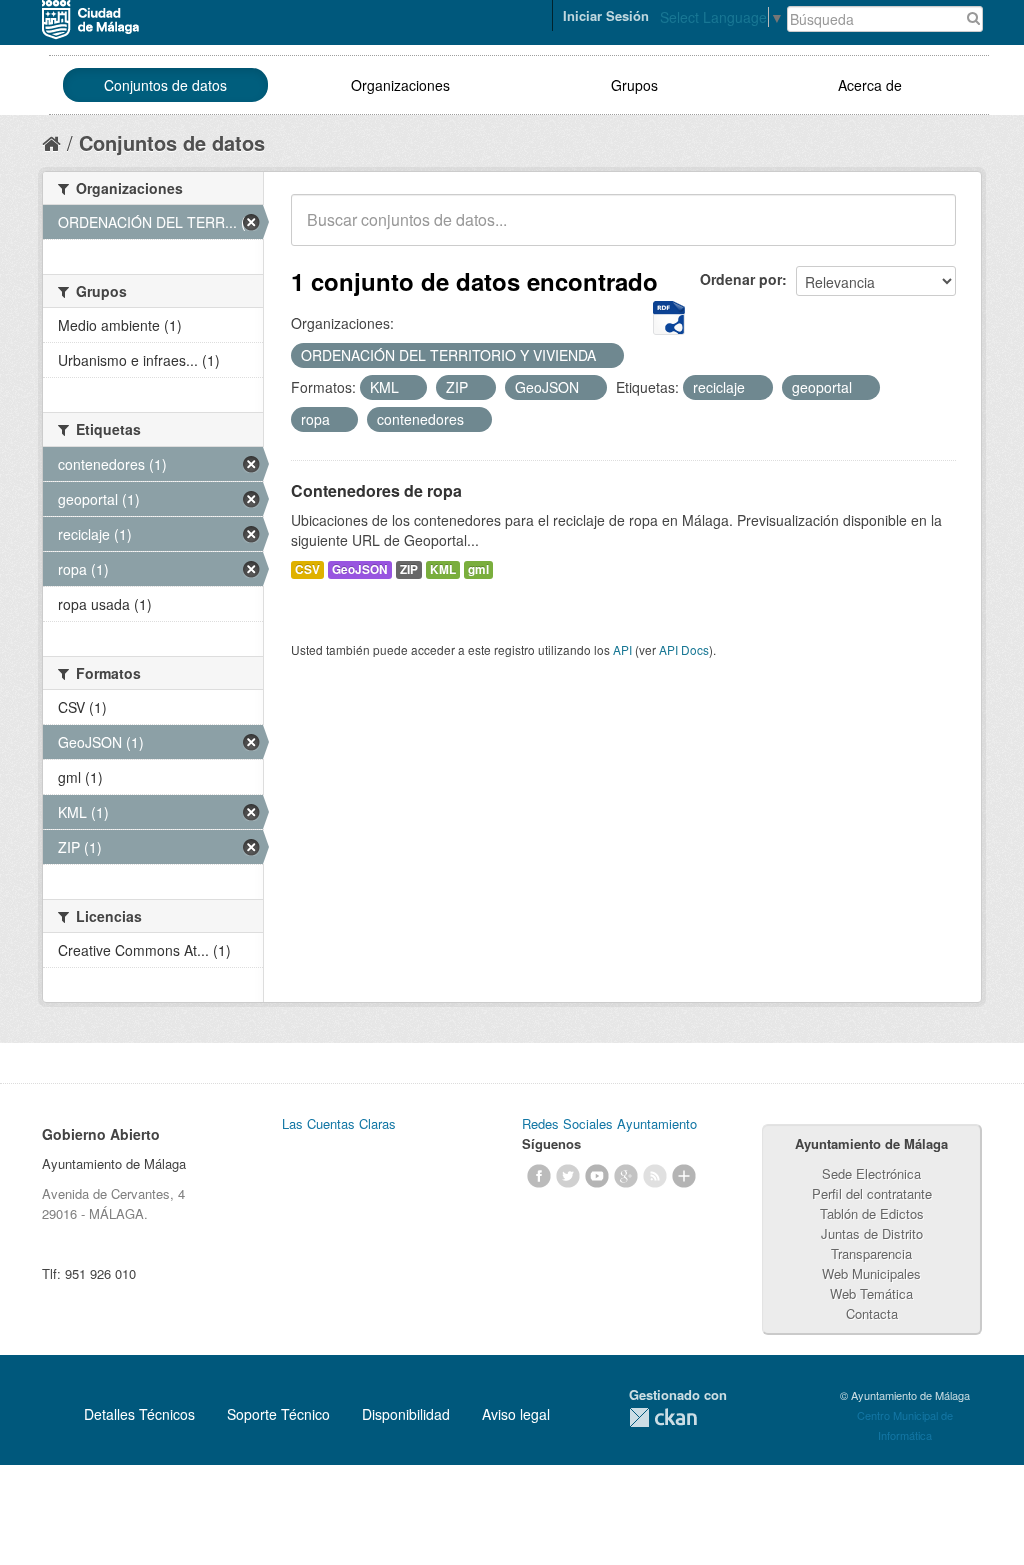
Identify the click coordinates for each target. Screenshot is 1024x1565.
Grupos (634, 85)
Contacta (872, 1313)
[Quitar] (607, 356)
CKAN (663, 1417)
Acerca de (870, 85)
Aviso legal (516, 1414)
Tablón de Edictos (872, 1213)
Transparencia (871, 1253)
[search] (927, 231)
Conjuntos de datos (165, 85)
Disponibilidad (406, 1414)
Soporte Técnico (278, 1414)
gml (478, 569)
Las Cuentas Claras (339, 1123)
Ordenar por (741, 279)
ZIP (409, 569)
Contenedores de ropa (376, 490)
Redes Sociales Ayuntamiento (609, 1123)
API (622, 649)
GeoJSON (360, 569)
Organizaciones (400, 85)
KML (443, 569)
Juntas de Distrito (872, 1233)
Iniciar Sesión (606, 15)
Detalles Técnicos (139, 1414)
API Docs (684, 649)
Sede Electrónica (871, 1173)
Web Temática (871, 1293)
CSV (307, 569)
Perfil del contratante (872, 1193)
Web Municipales (871, 1273)
